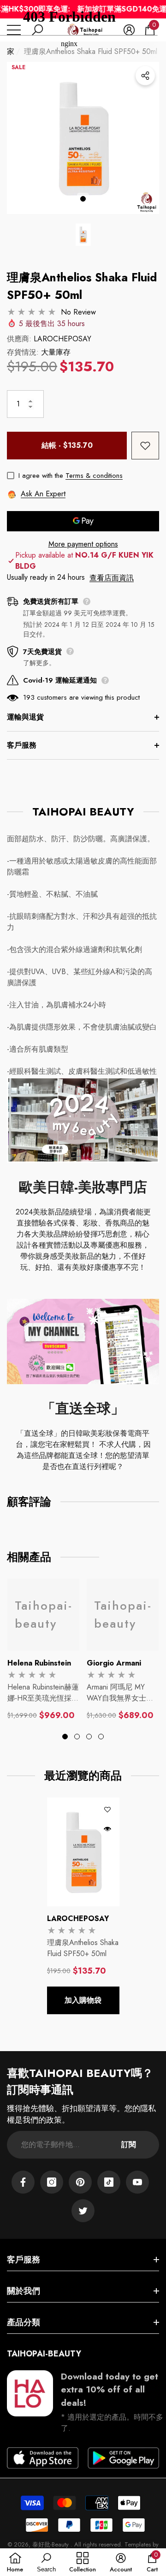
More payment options (83, 544)
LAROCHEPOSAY (62, 339)
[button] (83, 235)
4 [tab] (101, 1737)
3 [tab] (89, 1737)
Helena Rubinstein (39, 1663)
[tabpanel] (43, 1650)
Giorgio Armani (114, 1663)
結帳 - (67, 445)
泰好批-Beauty (51, 2544)
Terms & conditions (94, 476)
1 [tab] (83, 199)
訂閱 (129, 2145)
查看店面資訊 (112, 578)
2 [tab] (77, 1737)
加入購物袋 (83, 2000)
